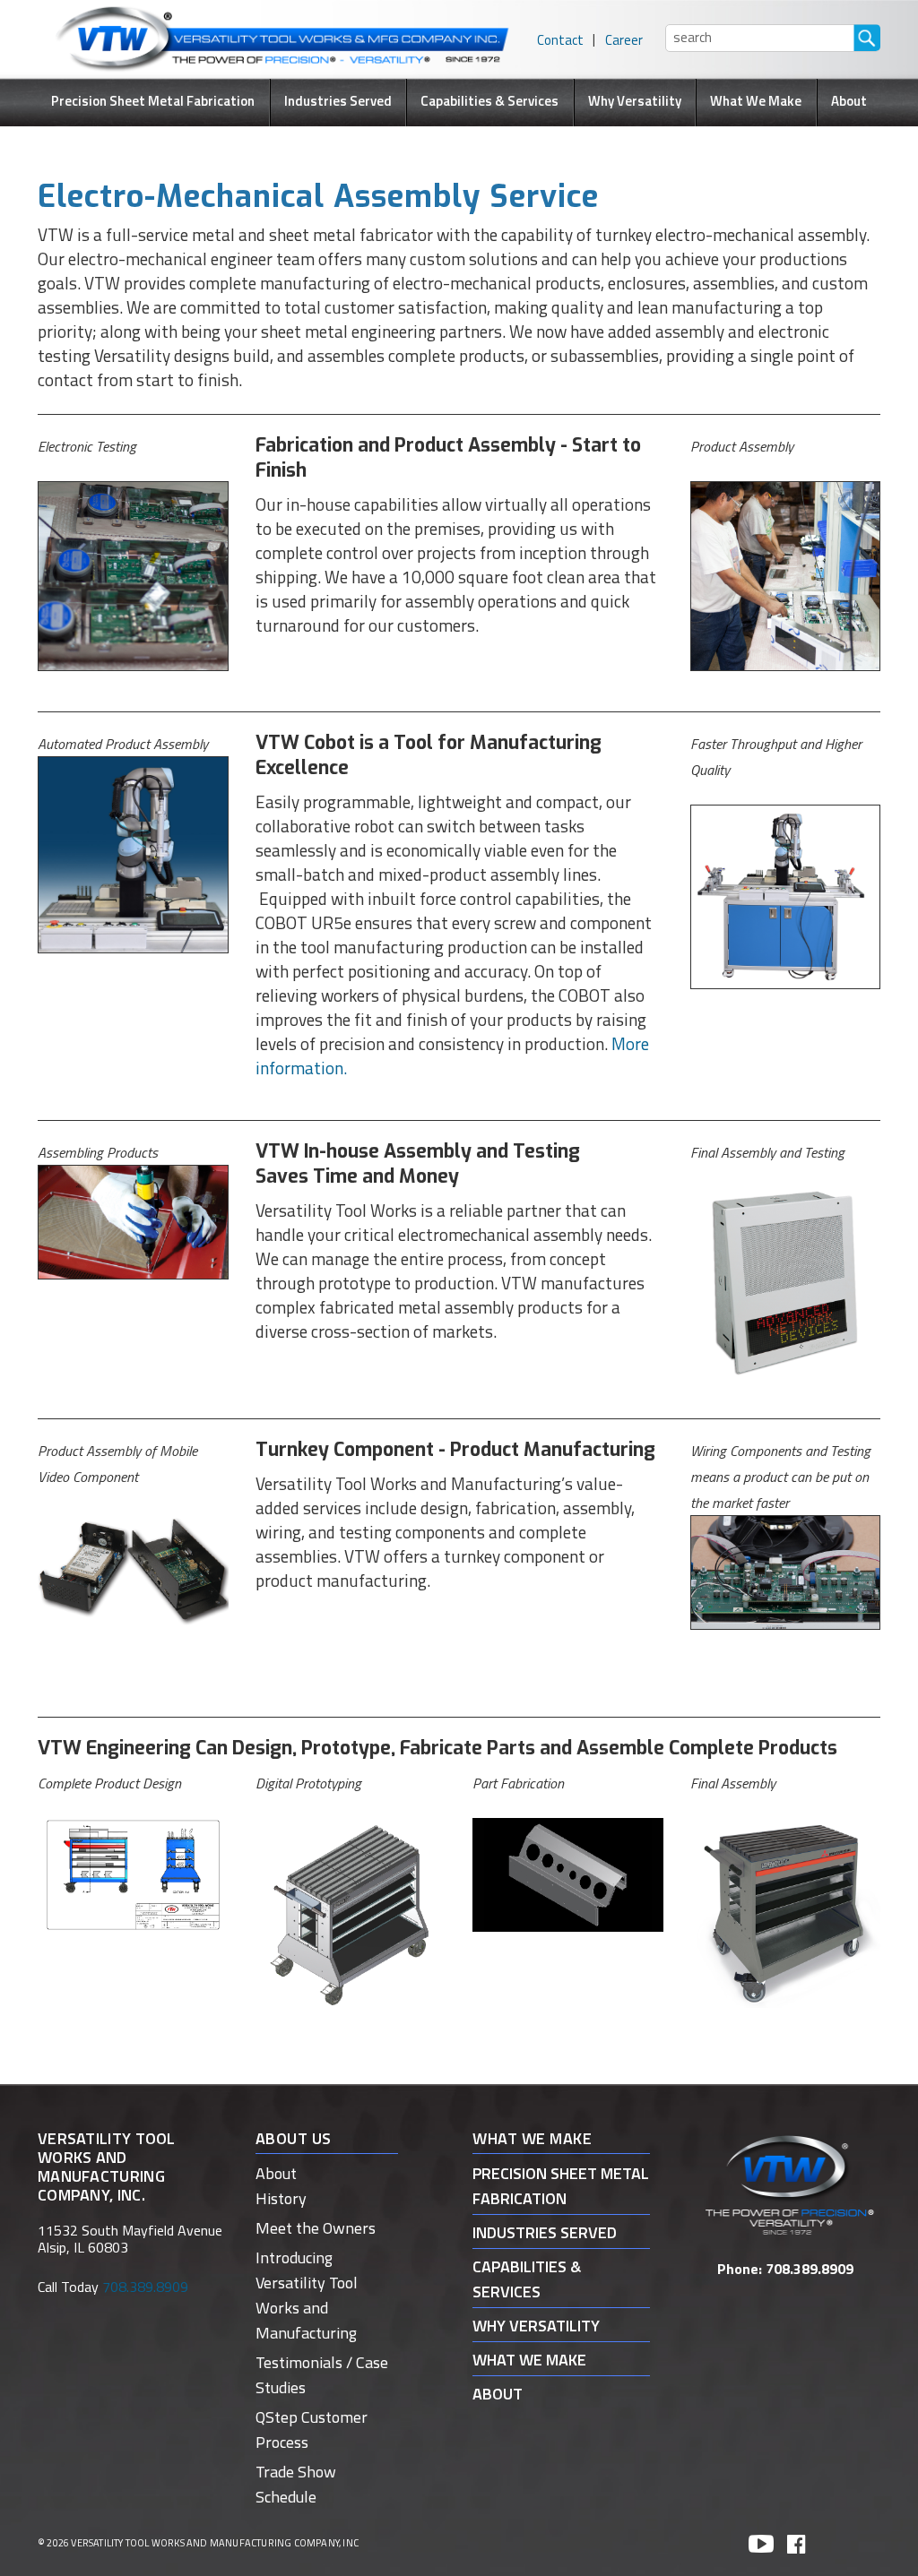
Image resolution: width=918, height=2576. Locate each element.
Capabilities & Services (489, 101)
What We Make (756, 101)
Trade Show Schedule (296, 2484)
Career (624, 40)
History (281, 2198)
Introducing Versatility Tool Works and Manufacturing (307, 2295)
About (849, 101)
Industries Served (338, 101)
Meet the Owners (316, 2228)
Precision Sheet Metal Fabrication (153, 101)
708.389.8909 (810, 2269)
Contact (560, 40)
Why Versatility (635, 101)
